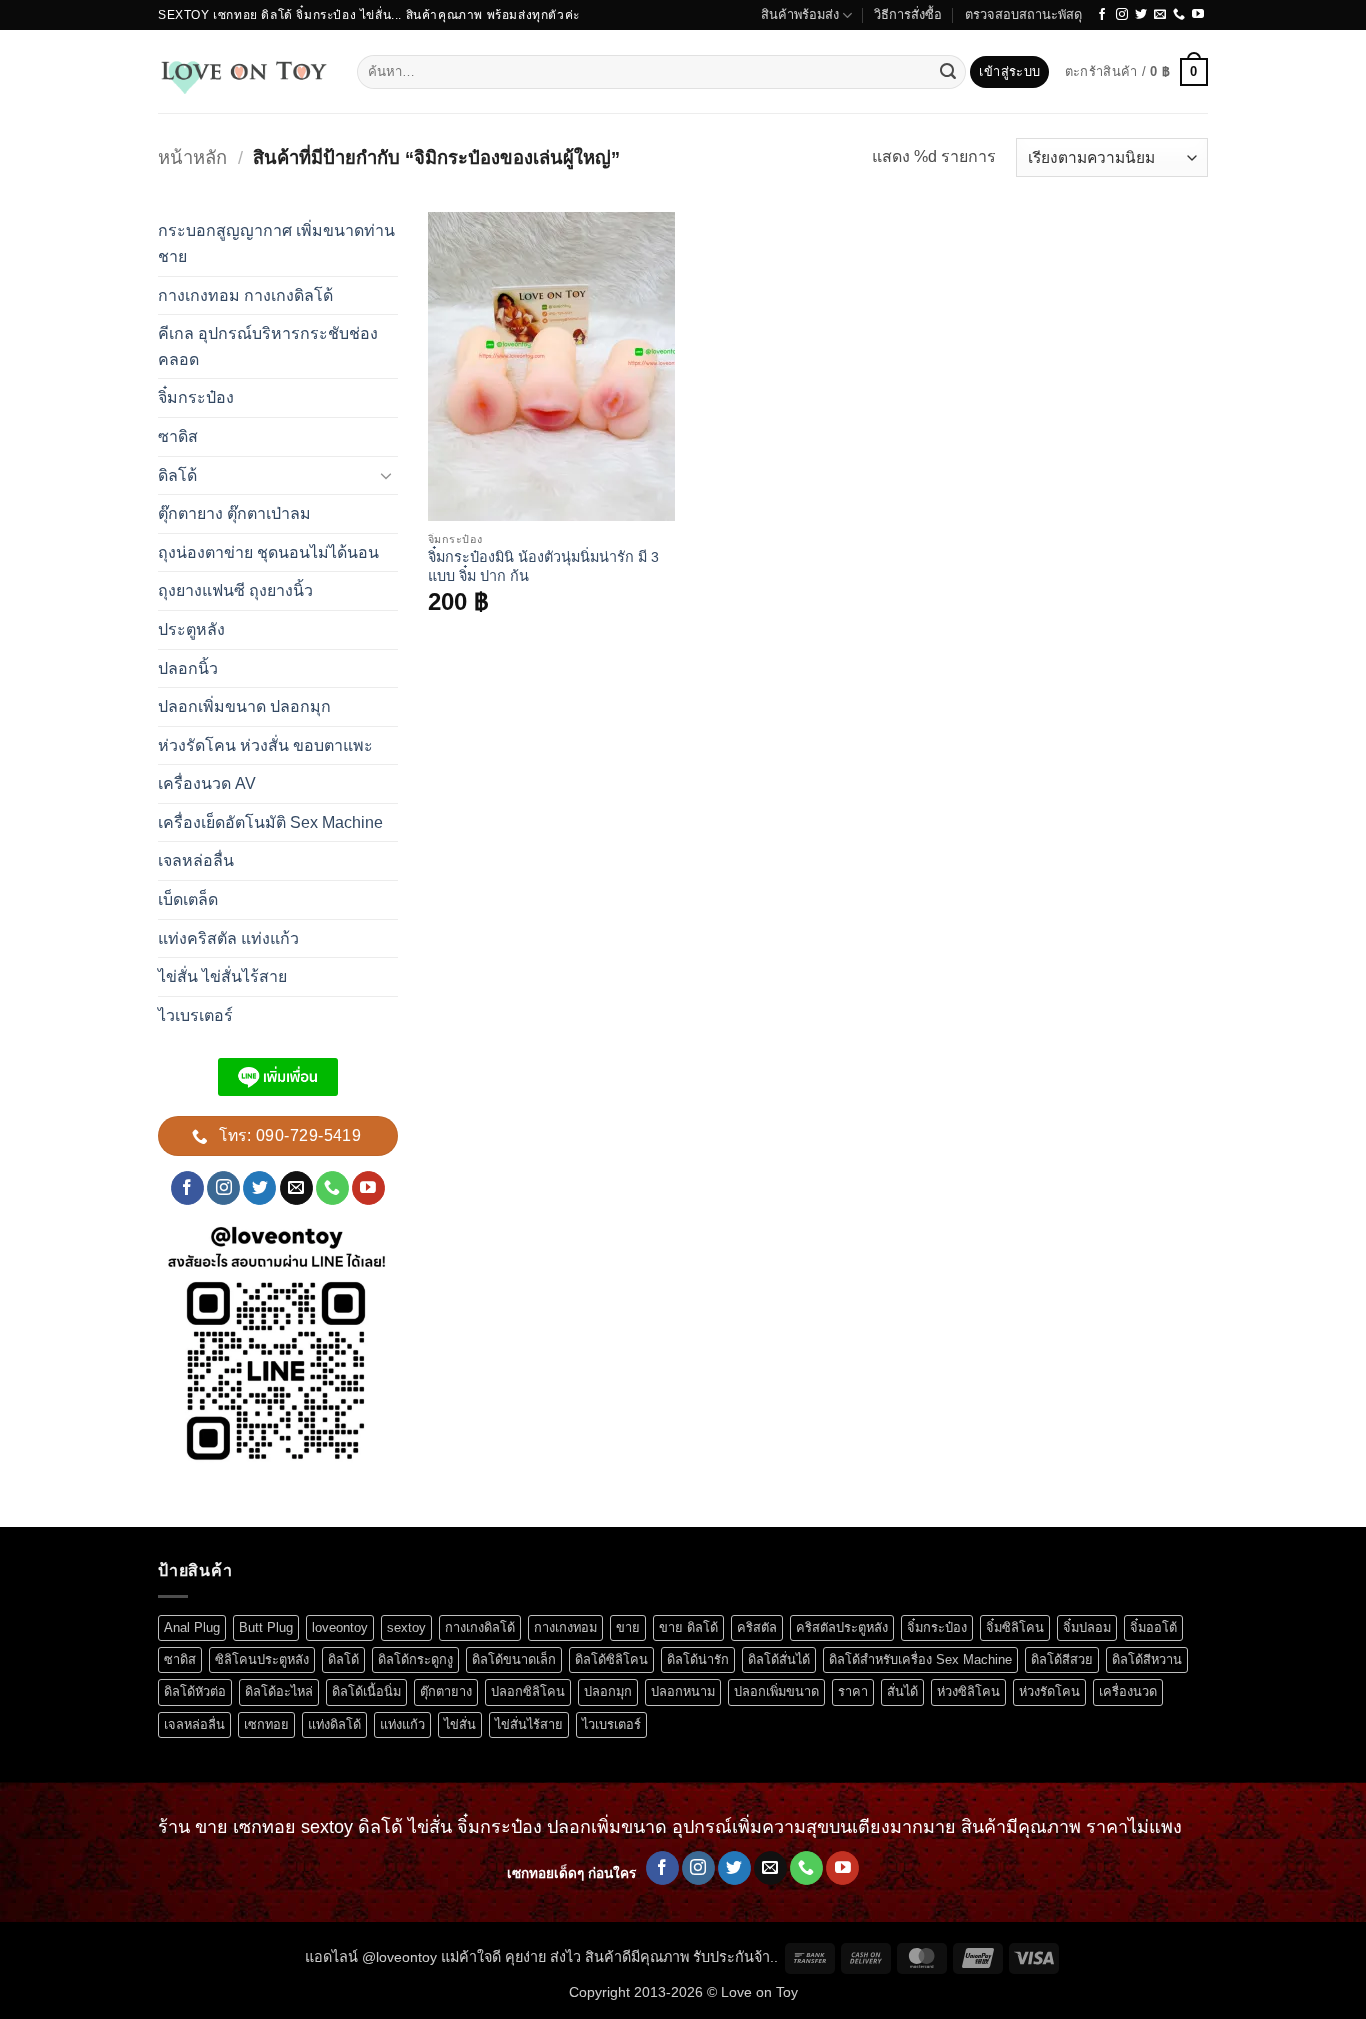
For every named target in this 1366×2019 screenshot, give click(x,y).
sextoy (406, 1627)
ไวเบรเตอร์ (195, 1015)
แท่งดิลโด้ (334, 1724)
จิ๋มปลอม (1087, 1627)
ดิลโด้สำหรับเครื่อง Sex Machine (920, 1659)
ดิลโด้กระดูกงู (415, 1659)
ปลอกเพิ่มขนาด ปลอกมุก (244, 706)
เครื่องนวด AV (207, 783)
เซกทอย (266, 1724)
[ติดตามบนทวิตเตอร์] (1141, 15)
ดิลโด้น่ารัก (698, 1659)
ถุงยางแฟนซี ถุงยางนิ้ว (235, 590)
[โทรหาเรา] (1179, 15)
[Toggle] (386, 475)
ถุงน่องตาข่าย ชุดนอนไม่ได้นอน (268, 552)
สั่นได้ (902, 1691)
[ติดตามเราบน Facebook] (1102, 15)
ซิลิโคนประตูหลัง (262, 1659)
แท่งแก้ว (402, 1724)
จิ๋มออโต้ (1153, 1627)
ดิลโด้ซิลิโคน (611, 1659)
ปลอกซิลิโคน (528, 1691)
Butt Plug (266, 1627)
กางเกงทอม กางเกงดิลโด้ (245, 295)
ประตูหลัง (191, 629)
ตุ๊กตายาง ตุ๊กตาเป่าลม (234, 513)
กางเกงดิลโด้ (480, 1627)
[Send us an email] (1160, 15)
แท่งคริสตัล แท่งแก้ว (228, 938)
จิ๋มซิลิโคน (1015, 1627)
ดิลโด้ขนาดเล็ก (514, 1659)
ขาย (628, 1627)
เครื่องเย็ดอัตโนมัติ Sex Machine (270, 822)
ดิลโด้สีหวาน (1147, 1659)
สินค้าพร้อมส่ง (800, 14)
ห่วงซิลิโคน (968, 1691)
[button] (1009, 72)
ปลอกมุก (608, 1691)
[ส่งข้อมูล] (948, 72)
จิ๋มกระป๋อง (196, 397)
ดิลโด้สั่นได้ (779, 1659)
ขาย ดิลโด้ (688, 1627)
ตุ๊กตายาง (446, 1691)
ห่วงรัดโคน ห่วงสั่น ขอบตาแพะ (265, 745)
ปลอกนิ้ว (188, 668)
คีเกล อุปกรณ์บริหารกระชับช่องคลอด (268, 346)
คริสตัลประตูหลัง (842, 1627)
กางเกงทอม (565, 1627)
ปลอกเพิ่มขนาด (776, 1691)
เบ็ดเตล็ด (188, 899)
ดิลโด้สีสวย (1062, 1659)
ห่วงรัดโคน (1049, 1691)
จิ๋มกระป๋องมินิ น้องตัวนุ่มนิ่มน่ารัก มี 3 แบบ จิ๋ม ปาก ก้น (543, 566)
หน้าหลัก (192, 157)
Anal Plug (192, 1627)
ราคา (853, 1691)
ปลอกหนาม (683, 1691)
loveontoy (340, 1627)
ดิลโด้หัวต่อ (195, 1691)
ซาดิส (178, 436)
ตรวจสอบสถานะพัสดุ (1023, 14)
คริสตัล (757, 1627)
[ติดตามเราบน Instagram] (1122, 15)
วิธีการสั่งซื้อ (908, 14)
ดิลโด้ (177, 475)
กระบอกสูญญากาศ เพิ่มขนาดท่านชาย (276, 243)
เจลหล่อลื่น (196, 860)
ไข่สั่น (460, 1724)
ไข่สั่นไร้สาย (529, 1724)
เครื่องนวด (1128, 1691)
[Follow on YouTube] (1198, 15)
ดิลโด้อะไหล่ (279, 1691)
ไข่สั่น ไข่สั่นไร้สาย (222, 976)
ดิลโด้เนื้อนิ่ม (366, 1691)
